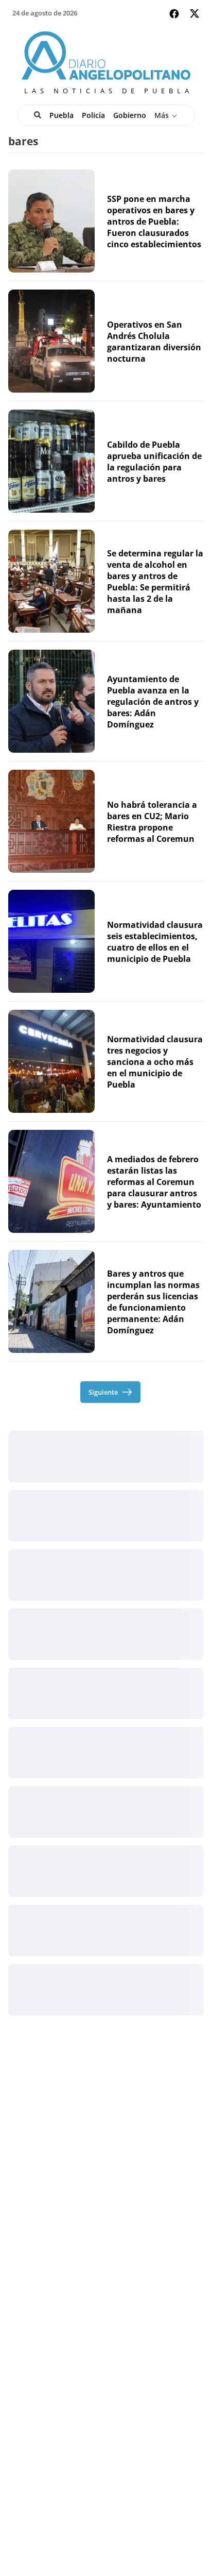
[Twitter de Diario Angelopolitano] (195, 15)
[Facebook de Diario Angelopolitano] (174, 14)
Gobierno (130, 115)
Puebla (61, 115)
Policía (93, 115)
